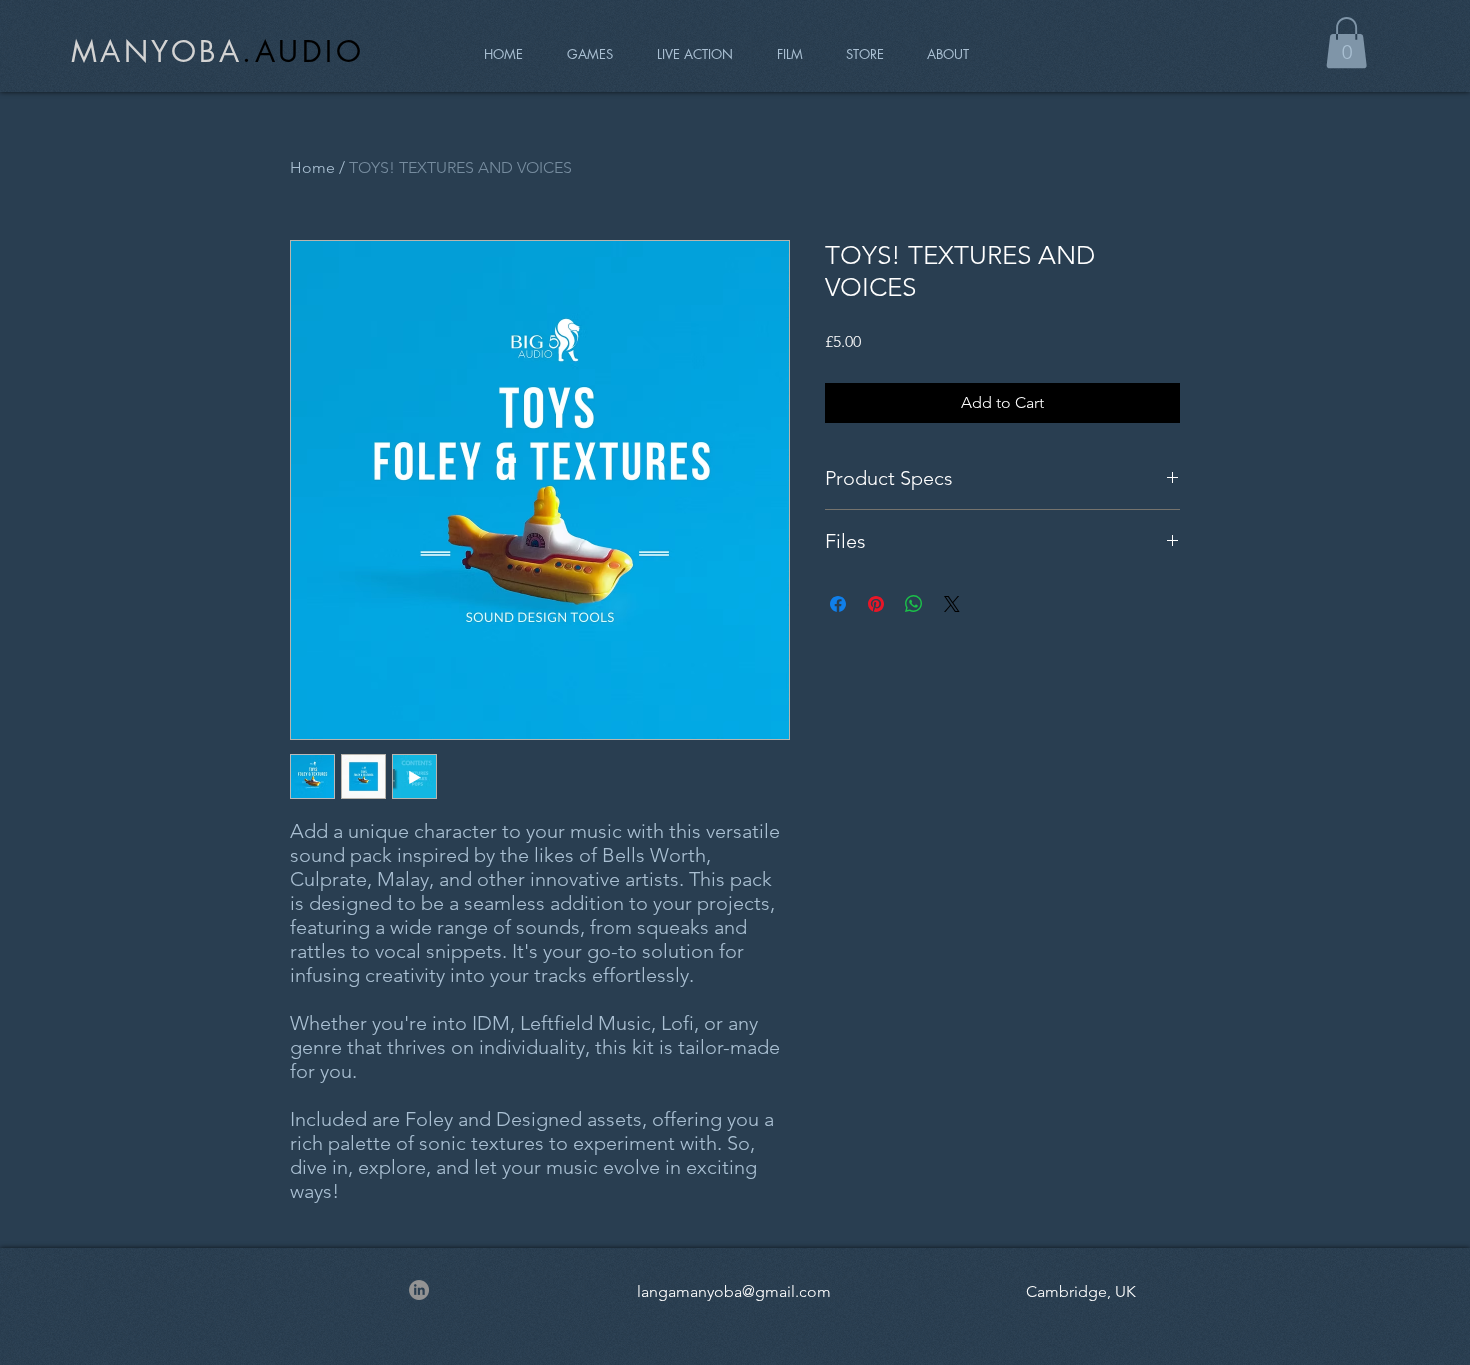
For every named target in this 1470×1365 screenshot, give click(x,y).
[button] (1346, 42)
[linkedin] (419, 1290)
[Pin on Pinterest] (876, 604)
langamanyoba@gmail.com (734, 1291)
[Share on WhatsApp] (914, 604)
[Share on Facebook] (838, 604)
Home (312, 167)
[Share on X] (952, 604)
